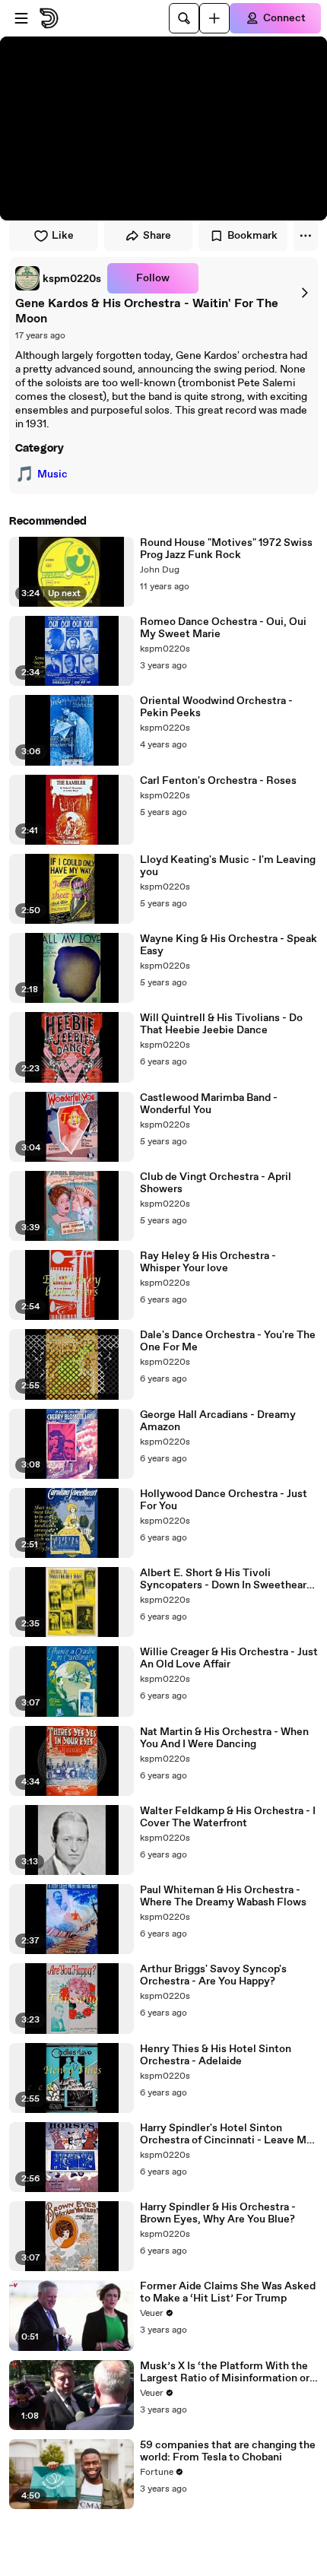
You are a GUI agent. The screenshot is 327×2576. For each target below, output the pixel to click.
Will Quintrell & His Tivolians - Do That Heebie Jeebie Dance (221, 1024)
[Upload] (214, 18)
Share (157, 236)
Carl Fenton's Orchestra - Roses (218, 781)
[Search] (184, 18)
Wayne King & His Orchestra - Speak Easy (229, 945)
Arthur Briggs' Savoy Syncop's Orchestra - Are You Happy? (213, 1975)
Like (63, 236)
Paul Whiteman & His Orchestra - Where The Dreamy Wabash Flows (223, 1896)
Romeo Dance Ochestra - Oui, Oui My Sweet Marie (223, 628)
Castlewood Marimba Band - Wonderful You (209, 1104)
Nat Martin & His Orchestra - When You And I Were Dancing (224, 1738)
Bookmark (252, 236)
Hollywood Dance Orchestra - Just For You (224, 1500)
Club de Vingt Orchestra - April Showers (216, 1183)
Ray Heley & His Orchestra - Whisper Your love (208, 1262)
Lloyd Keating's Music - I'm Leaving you (228, 866)
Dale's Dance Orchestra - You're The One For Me (228, 1341)
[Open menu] (21, 18)
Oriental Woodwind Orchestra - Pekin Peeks (216, 707)
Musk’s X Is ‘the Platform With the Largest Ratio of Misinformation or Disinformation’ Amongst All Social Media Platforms (227, 2372)
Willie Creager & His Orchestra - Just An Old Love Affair (229, 1658)
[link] (58, 278)
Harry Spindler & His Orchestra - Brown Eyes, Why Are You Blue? (218, 2213)
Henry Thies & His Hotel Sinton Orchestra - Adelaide (216, 2055)
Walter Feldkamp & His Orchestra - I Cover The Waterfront (228, 1817)
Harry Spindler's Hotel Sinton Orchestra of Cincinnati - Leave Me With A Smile (226, 2134)
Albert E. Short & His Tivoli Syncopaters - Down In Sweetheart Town (225, 1579)
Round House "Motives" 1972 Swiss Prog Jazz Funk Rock (226, 549)
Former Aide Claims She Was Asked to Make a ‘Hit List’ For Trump (228, 2292)
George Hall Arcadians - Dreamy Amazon (218, 1421)
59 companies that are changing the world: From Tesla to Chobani (228, 2451)
